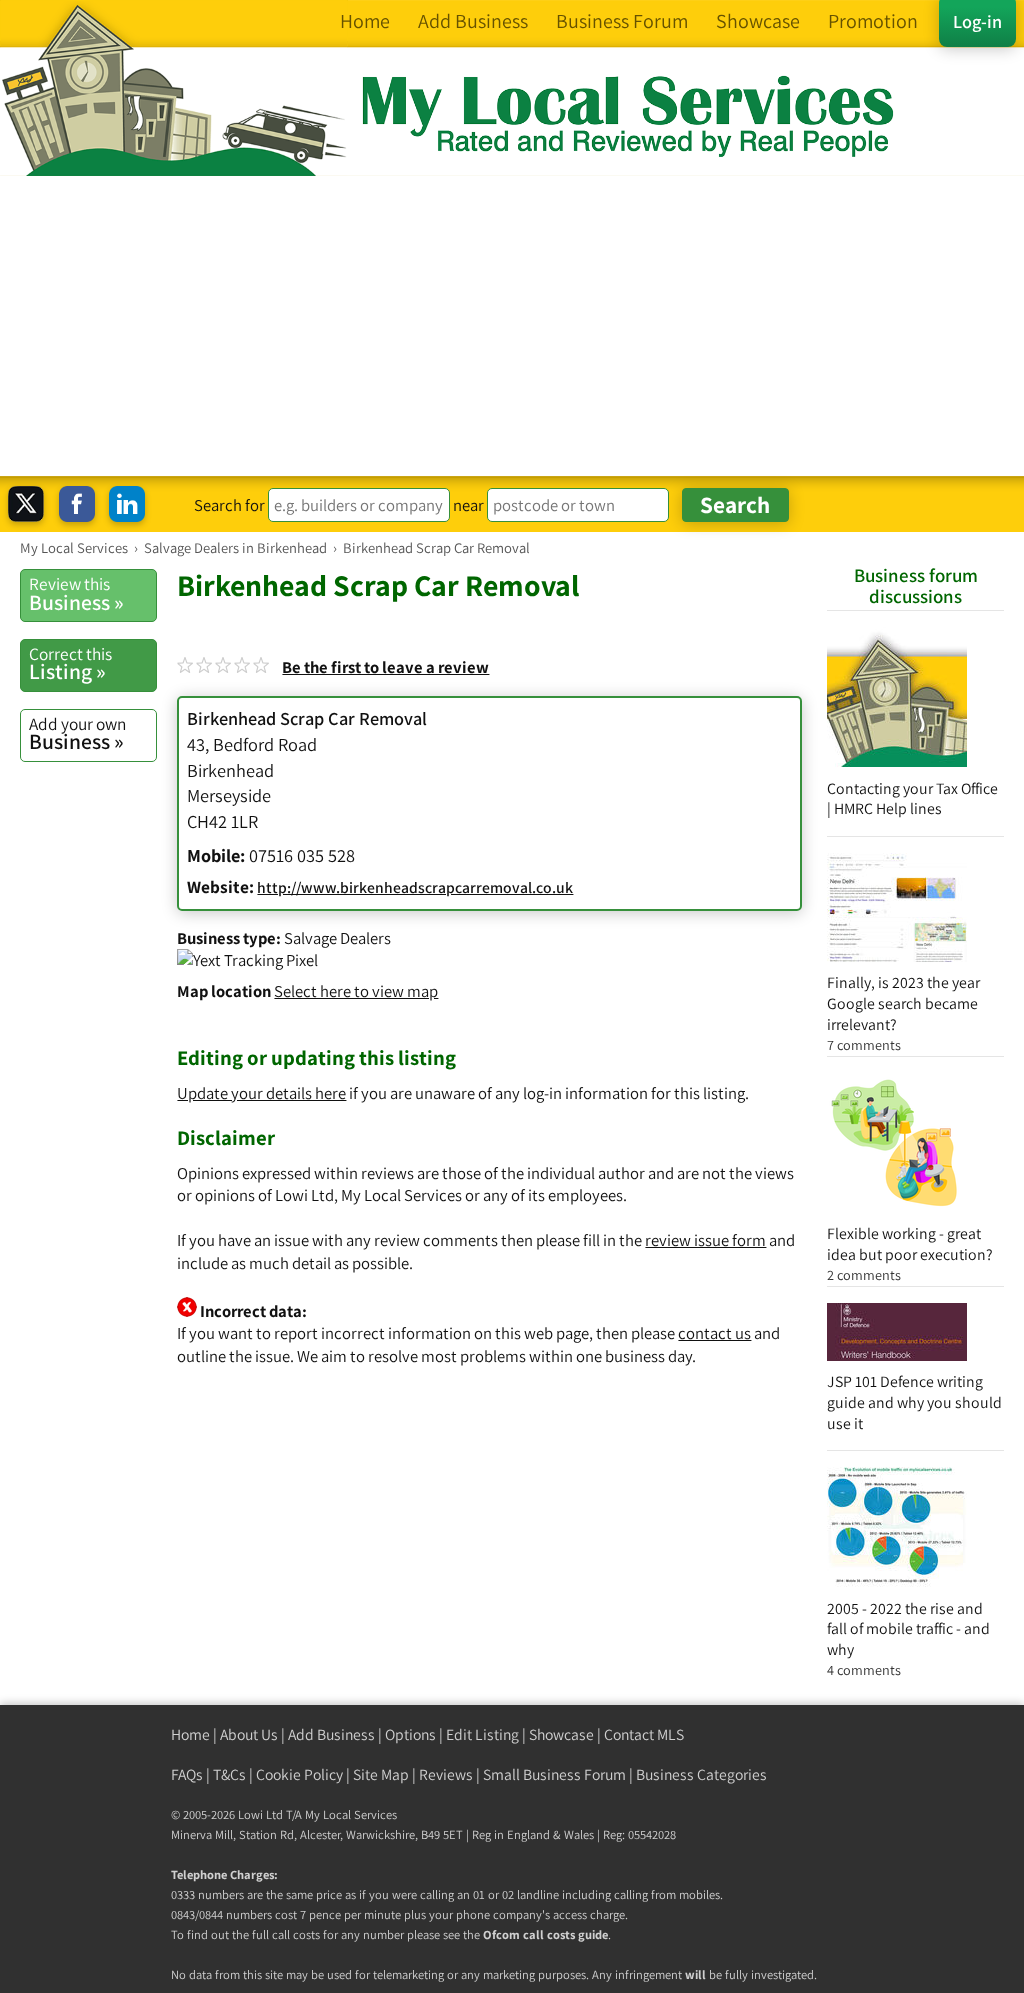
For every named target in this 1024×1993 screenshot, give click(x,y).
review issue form (705, 1240)
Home (190, 1734)
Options (410, 1734)
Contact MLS (644, 1734)
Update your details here (261, 1093)
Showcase (561, 1734)
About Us (249, 1734)
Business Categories (701, 1774)
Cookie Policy (299, 1774)
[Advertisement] (512, 326)
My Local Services (351, 1814)
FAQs (187, 1774)
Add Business (331, 1734)
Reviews (446, 1774)
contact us (714, 1333)
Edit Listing (482, 1734)
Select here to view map (356, 991)
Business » (76, 594)
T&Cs (229, 1774)
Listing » (70, 664)
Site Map (381, 1774)
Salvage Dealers (337, 938)
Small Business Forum (554, 1774)
